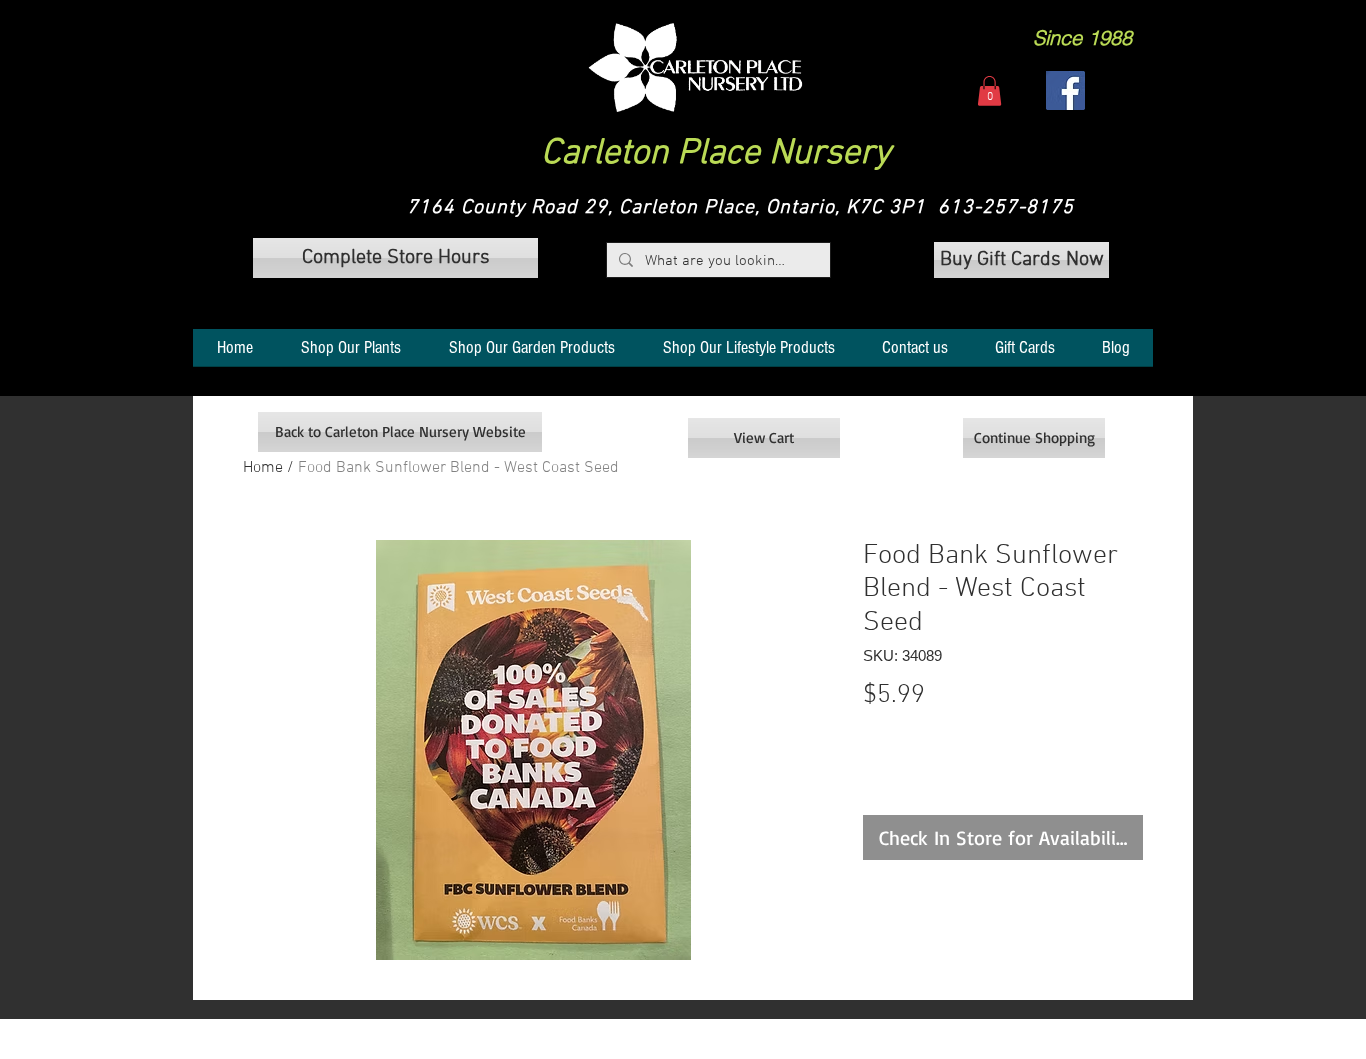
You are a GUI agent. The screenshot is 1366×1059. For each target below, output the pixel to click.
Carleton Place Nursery (716, 154)
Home (263, 468)
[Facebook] (1065, 90)
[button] (695, 67)
